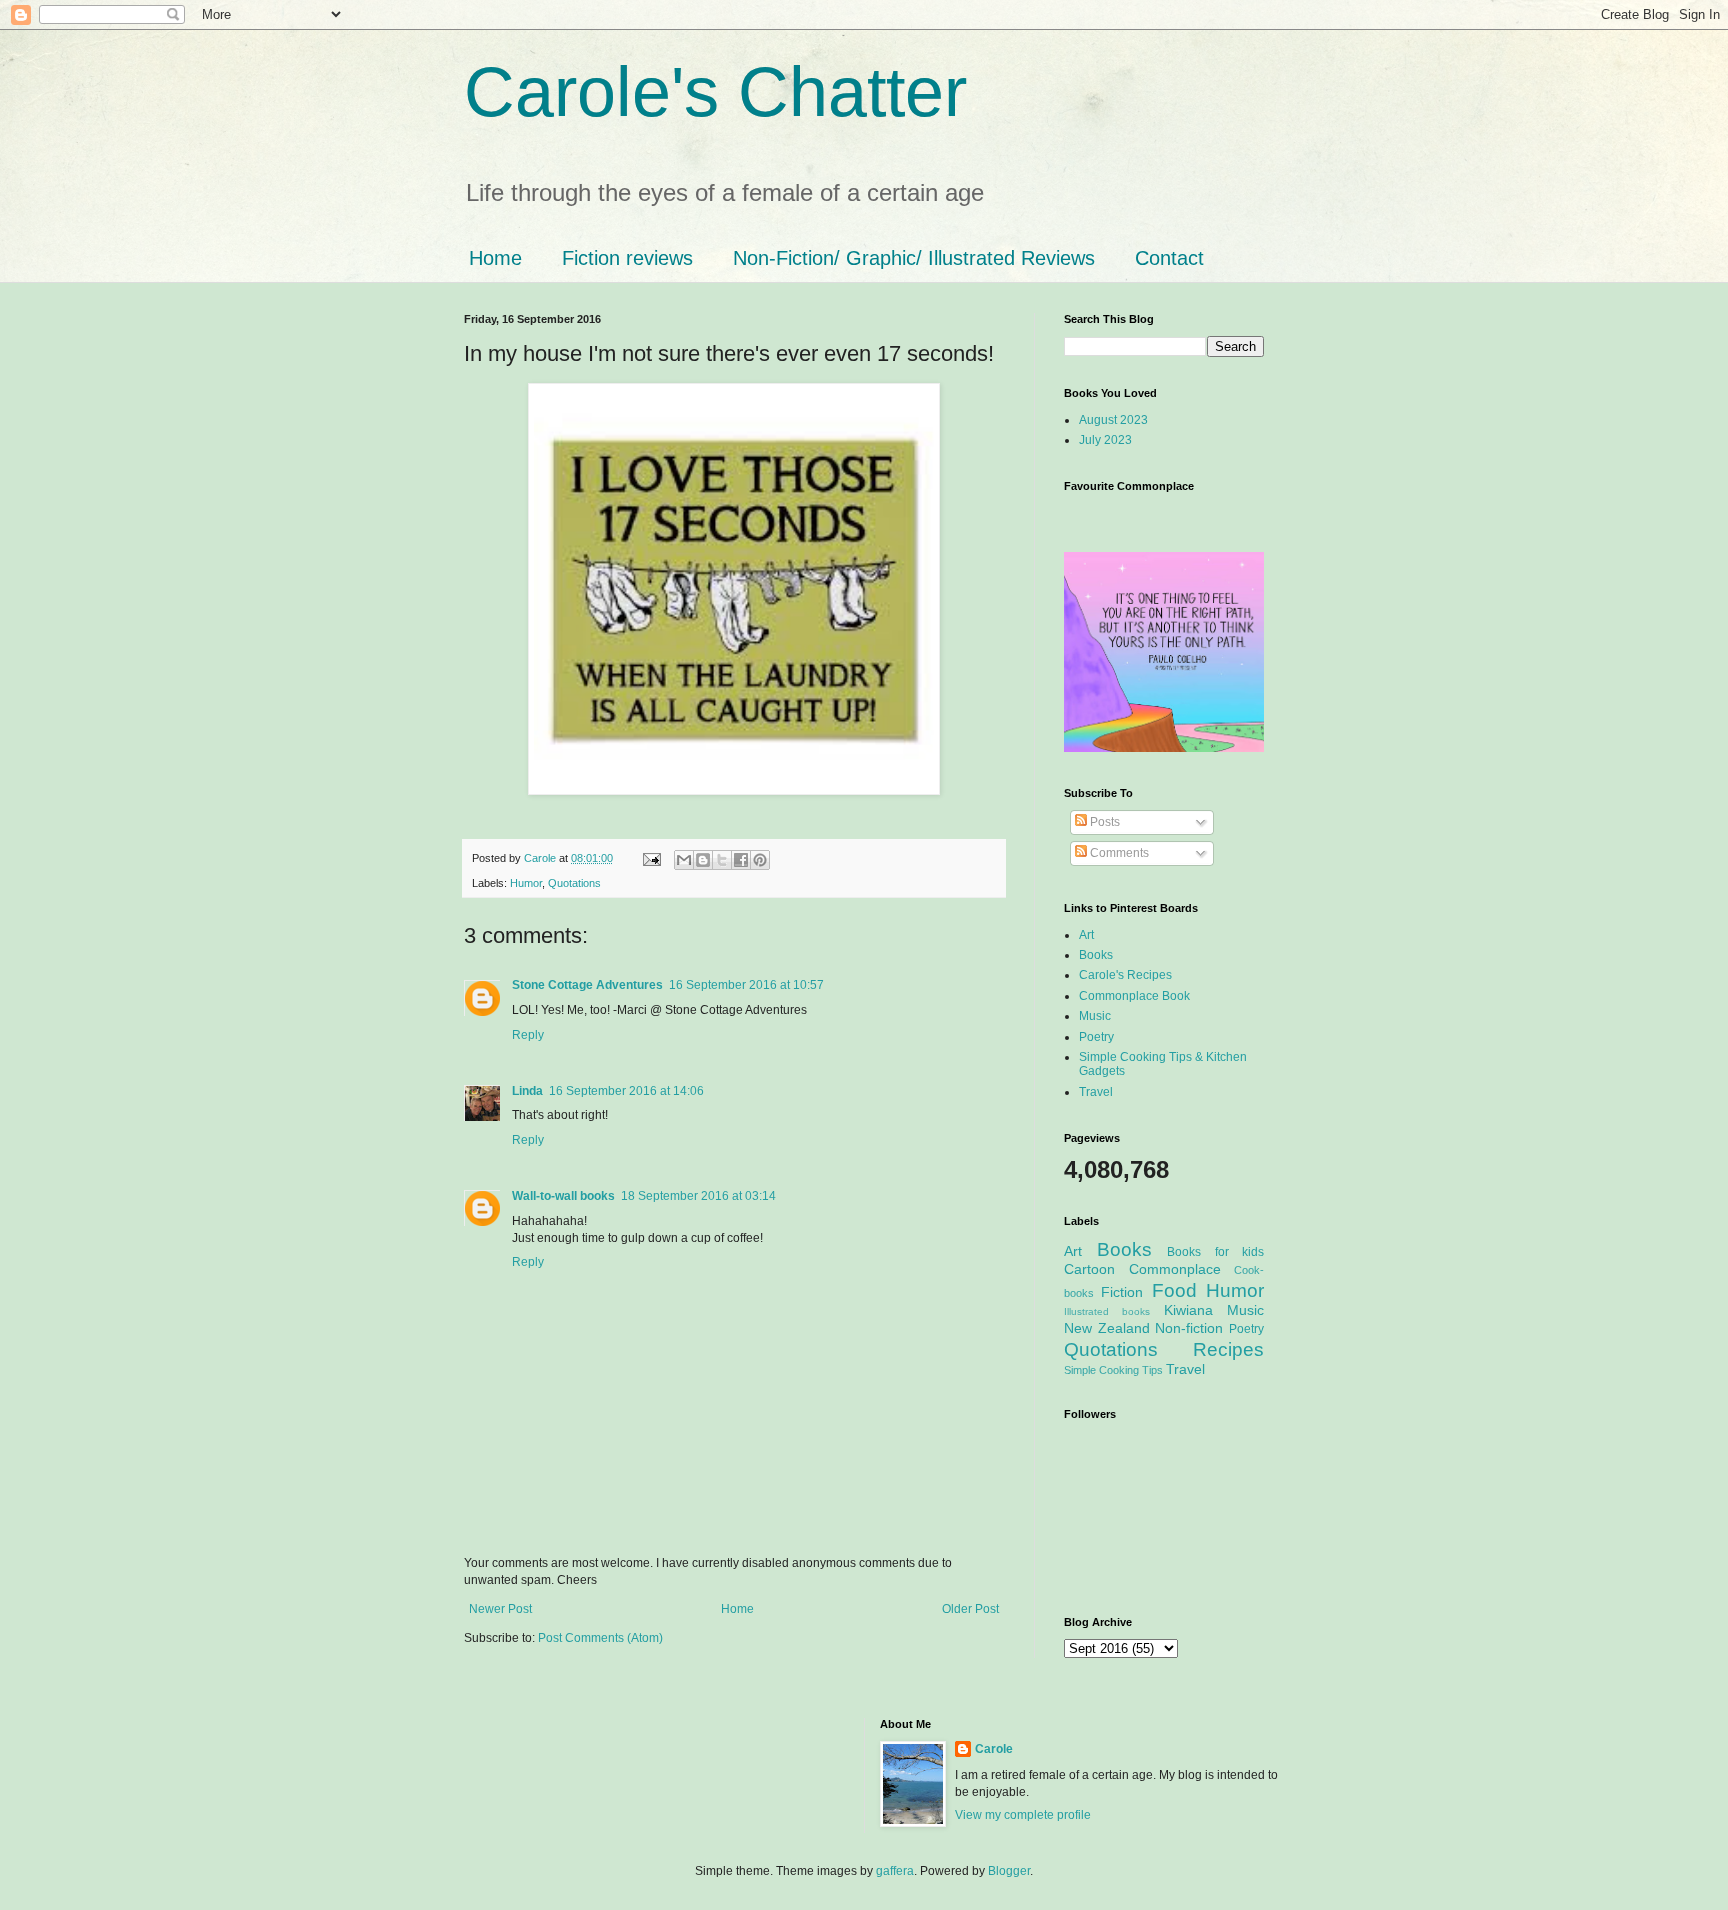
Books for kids (1215, 1252)
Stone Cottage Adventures (587, 985)
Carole (541, 858)
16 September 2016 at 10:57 (746, 985)
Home (495, 258)
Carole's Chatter (715, 92)
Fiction (1122, 1292)
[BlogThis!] (703, 860)
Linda (527, 1091)
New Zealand (1107, 1328)
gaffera (895, 1871)
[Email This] (684, 860)
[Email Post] (651, 858)
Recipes (1228, 1349)
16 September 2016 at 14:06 (626, 1091)
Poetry (1096, 1037)
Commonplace (1175, 1269)
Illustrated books (1107, 1311)
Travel (1096, 1092)
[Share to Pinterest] (760, 860)
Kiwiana (1188, 1310)
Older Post (970, 1609)
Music (1095, 1016)
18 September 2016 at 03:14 (698, 1196)
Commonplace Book (1134, 996)
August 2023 (1113, 420)
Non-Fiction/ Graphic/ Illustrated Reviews (914, 258)
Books (1096, 955)
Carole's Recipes (1125, 975)
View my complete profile (1023, 1815)
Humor (526, 883)
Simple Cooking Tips (1113, 1370)
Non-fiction (1189, 1328)
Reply (528, 1035)
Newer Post (500, 1609)
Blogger (1009, 1871)
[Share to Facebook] (741, 860)
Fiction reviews (627, 258)
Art (1086, 935)
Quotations (574, 883)
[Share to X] (722, 860)
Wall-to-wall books (563, 1196)
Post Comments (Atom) (600, 1638)
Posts (1103, 822)
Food (1174, 1290)
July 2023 (1105, 440)
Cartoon (1089, 1269)
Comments (1118, 853)
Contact (1169, 258)
